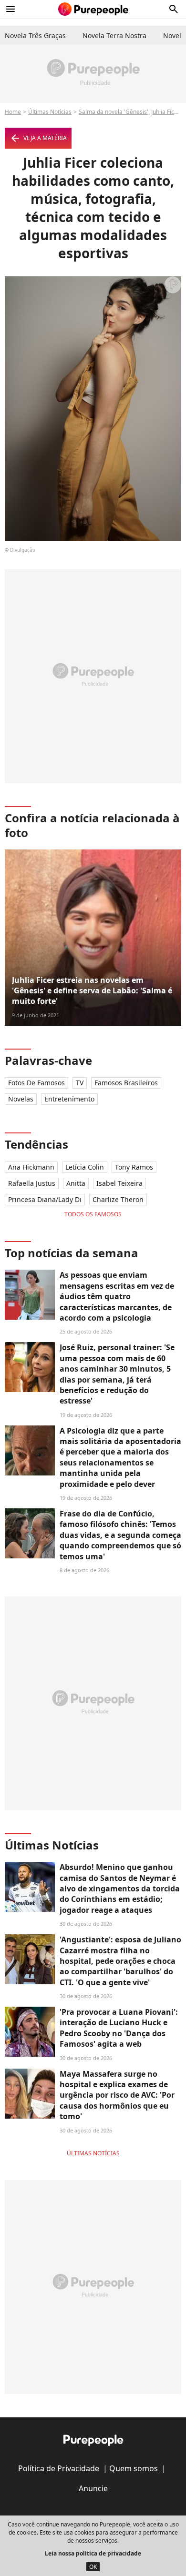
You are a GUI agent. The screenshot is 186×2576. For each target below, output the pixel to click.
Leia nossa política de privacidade (93, 2553)
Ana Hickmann (31, 1167)
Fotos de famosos (36, 1083)
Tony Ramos (134, 1167)
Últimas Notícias (50, 112)
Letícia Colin (85, 1167)
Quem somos (134, 2468)
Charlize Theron (118, 1199)
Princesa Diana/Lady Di (45, 1199)
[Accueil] (93, 9)
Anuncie (93, 2488)
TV (80, 1083)
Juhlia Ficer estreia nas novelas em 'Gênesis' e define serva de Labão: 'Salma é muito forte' (92, 991)
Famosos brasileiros (126, 1083)
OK (93, 2567)
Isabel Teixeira (119, 1183)
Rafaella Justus (32, 1183)
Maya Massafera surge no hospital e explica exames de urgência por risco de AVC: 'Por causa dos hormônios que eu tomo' (117, 2095)
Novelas (21, 1099)
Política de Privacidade (59, 2468)
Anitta (76, 1183)
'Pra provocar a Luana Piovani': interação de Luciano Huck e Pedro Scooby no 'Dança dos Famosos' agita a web (119, 2028)
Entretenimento (69, 1099)
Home (13, 112)
